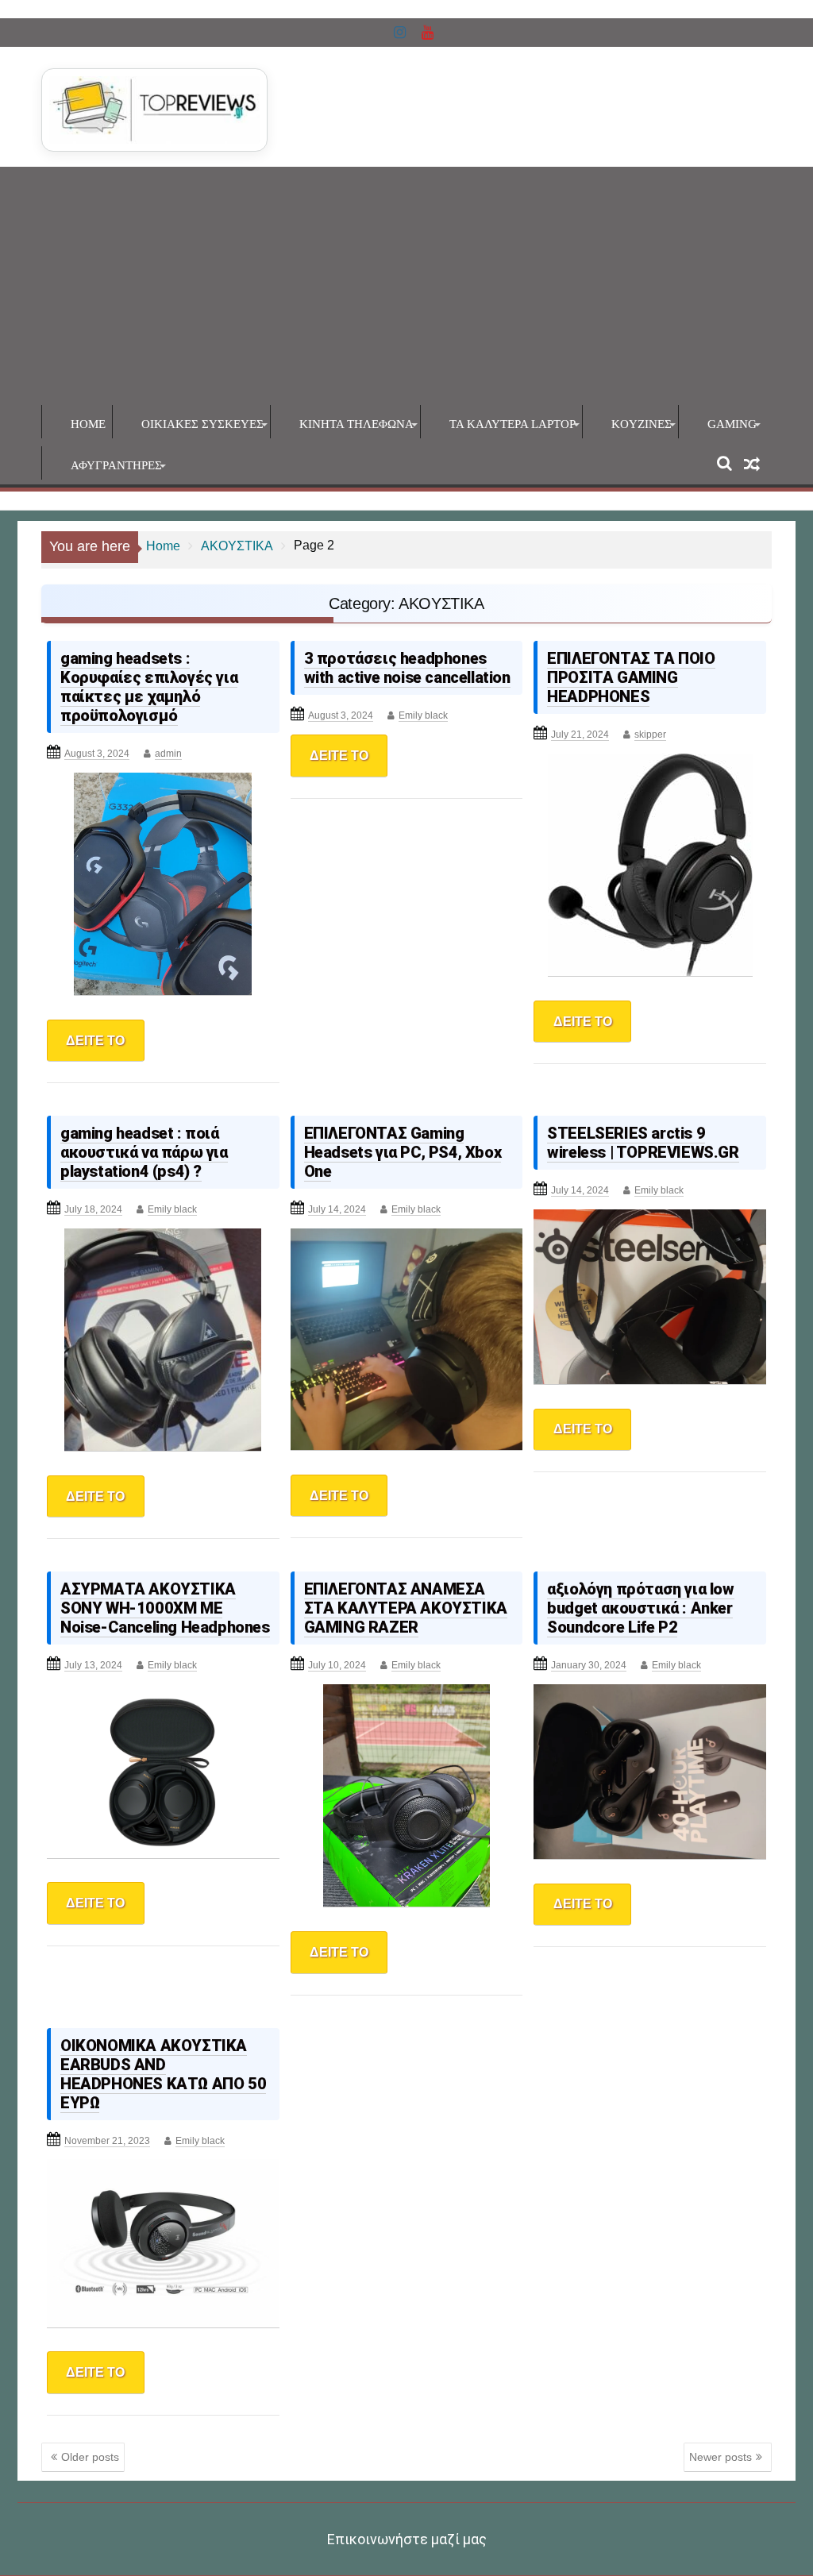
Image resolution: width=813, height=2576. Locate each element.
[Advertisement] (406, 286)
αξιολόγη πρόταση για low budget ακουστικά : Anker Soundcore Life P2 (640, 1608)
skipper (650, 735)
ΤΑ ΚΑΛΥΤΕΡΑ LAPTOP (512, 424)
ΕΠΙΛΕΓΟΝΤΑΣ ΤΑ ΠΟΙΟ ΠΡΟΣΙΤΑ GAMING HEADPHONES (631, 677)
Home (88, 424)
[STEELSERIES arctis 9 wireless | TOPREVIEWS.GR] (650, 1297)
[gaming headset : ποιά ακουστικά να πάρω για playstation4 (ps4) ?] (163, 1340)
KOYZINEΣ (642, 424)
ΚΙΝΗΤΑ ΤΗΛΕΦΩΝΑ (356, 424)
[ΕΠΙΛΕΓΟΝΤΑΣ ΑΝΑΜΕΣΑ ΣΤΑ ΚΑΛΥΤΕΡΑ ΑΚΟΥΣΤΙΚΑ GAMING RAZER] (406, 1796)
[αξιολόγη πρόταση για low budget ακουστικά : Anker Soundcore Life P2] (650, 1772)
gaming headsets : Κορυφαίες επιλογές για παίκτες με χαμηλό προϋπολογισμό (149, 687)
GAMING (732, 424)
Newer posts (721, 2457)
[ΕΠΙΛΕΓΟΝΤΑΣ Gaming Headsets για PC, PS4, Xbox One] (407, 1340)
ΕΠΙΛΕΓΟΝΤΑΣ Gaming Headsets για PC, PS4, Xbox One (403, 1152)
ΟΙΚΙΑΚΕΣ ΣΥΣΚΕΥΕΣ (202, 424)
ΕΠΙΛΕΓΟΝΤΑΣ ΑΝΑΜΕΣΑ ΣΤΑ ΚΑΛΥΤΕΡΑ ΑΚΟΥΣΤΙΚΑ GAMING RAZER (406, 1608)
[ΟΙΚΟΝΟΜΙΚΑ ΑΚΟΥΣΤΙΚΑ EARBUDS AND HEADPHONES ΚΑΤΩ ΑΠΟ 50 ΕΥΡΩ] (163, 2243)
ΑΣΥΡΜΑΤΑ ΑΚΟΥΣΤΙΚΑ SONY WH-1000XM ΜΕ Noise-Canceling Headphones (165, 1608)
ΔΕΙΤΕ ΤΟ (95, 1041)
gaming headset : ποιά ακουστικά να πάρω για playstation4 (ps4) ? (144, 1152)
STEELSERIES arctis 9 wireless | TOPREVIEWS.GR (643, 1143)
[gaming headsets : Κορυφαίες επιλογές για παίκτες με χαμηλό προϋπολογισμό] (163, 884)
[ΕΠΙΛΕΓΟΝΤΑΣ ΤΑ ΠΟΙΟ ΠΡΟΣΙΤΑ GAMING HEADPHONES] (650, 865)
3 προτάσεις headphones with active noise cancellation (407, 668)
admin (168, 754)
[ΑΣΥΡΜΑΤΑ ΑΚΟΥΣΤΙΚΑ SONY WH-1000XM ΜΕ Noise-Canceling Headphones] (163, 1771)
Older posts (90, 2457)
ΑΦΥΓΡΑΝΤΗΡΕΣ (116, 465)
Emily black (423, 715)
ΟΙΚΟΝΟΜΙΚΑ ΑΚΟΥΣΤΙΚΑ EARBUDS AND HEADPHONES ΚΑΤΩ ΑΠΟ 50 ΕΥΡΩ (163, 2074)
